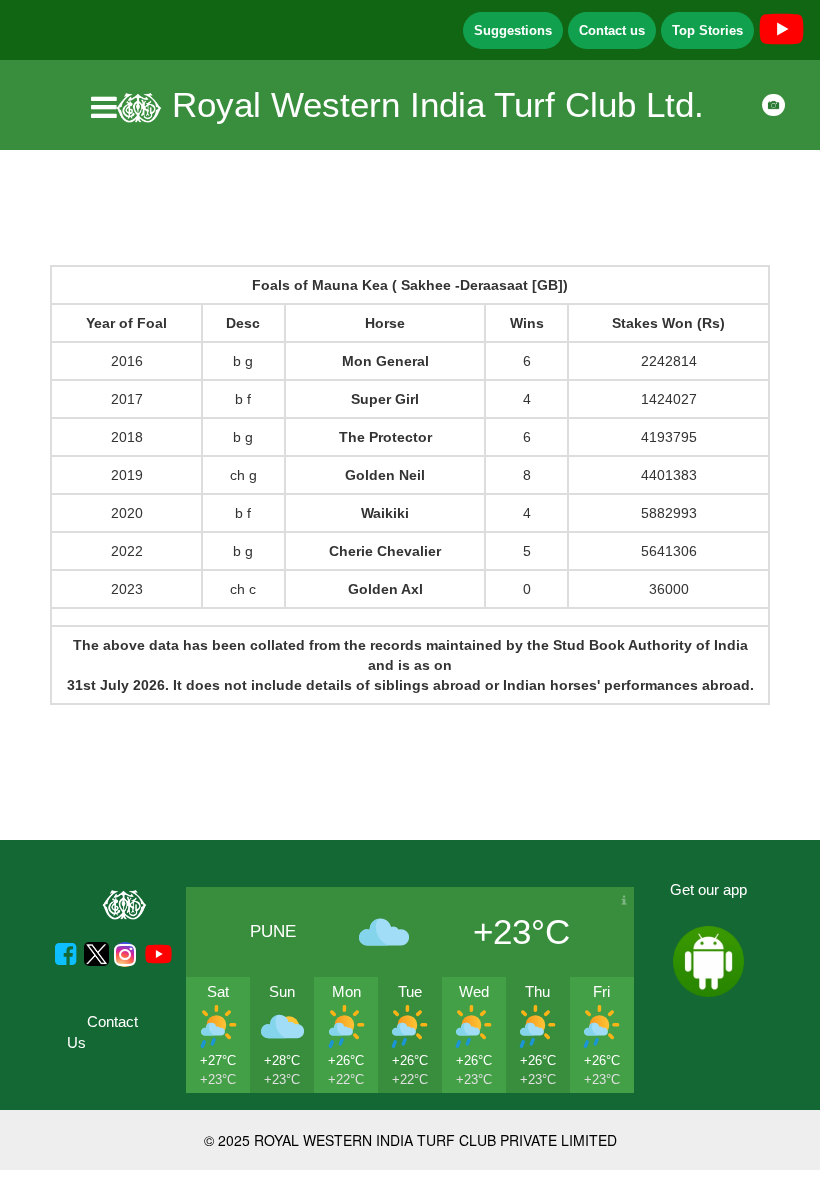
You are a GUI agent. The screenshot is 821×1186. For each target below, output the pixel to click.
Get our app (708, 889)
